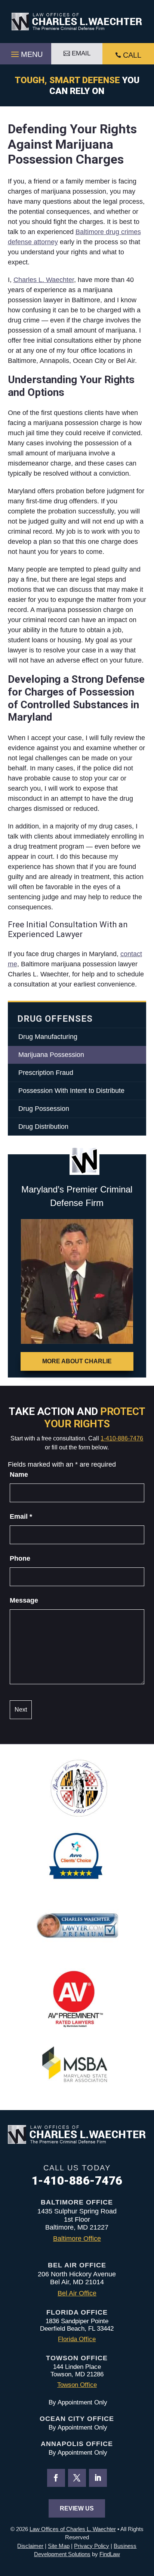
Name (19, 1475)
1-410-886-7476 (122, 1438)
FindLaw (110, 2554)
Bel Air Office (77, 2293)
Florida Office (77, 2339)
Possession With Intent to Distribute (71, 1091)
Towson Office (77, 2385)
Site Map (59, 2546)
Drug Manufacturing (48, 1037)
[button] (26, 52)
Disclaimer (30, 2546)
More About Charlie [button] (77, 1361)
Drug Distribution (43, 1127)
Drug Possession (44, 1109)
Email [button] (81, 53)
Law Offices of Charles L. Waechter (73, 2529)
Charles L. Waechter (44, 280)
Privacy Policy (92, 2546)
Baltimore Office (77, 2239)
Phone (20, 1558)
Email (21, 1516)
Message (24, 1600)
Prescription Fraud (46, 1073)
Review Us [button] (77, 2508)
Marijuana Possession (51, 1055)
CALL (132, 55)
